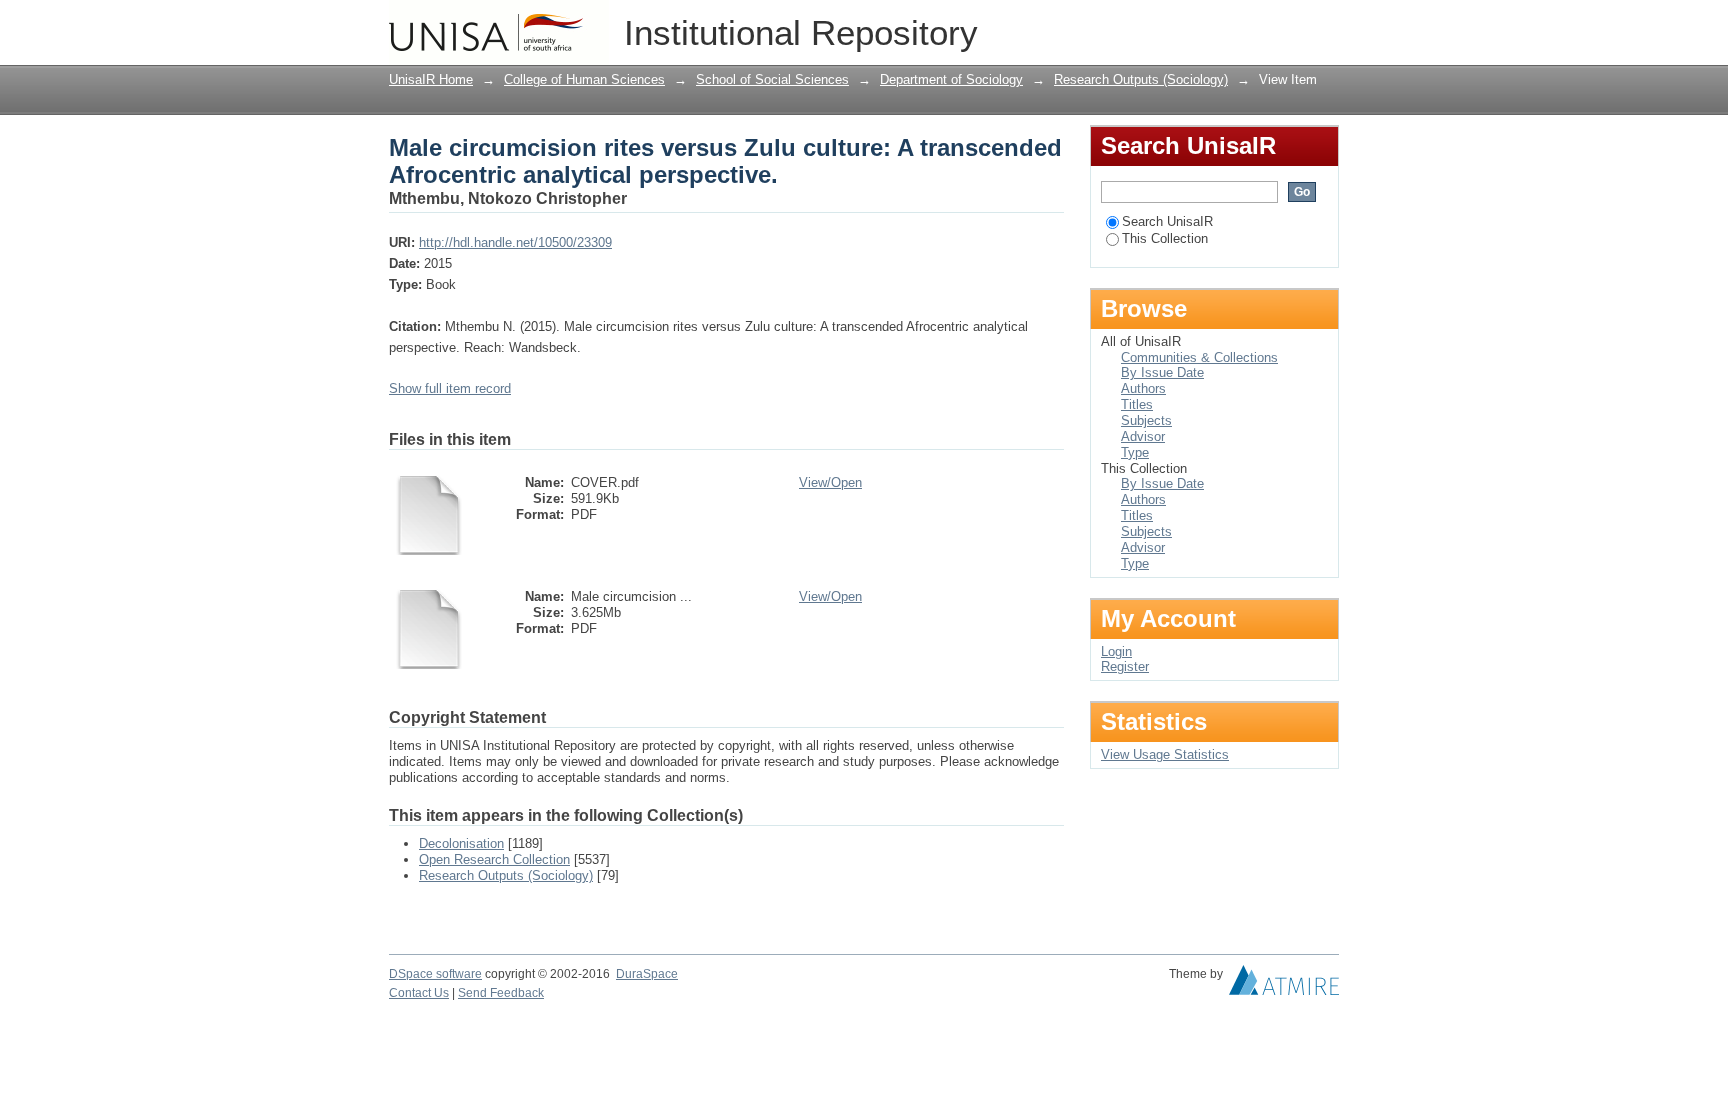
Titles (1137, 404)
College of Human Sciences (584, 79)
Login (1323, 24)
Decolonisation (461, 843)
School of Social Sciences (772, 79)
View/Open (830, 482)
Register (1125, 666)
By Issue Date (1162, 372)
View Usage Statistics (1165, 754)
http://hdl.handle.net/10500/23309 (515, 242)
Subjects (1146, 420)
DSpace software (435, 974)
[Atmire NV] (1284, 985)
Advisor (1143, 436)
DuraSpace (647, 974)
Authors (1143, 388)
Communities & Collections (1199, 357)
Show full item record (450, 388)
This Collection (1165, 238)
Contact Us (419, 993)
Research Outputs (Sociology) (1141, 79)
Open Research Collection (494, 859)
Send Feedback (501, 993)
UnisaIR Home (431, 79)
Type (1135, 452)
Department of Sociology (951, 79)
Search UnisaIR (1167, 221)
